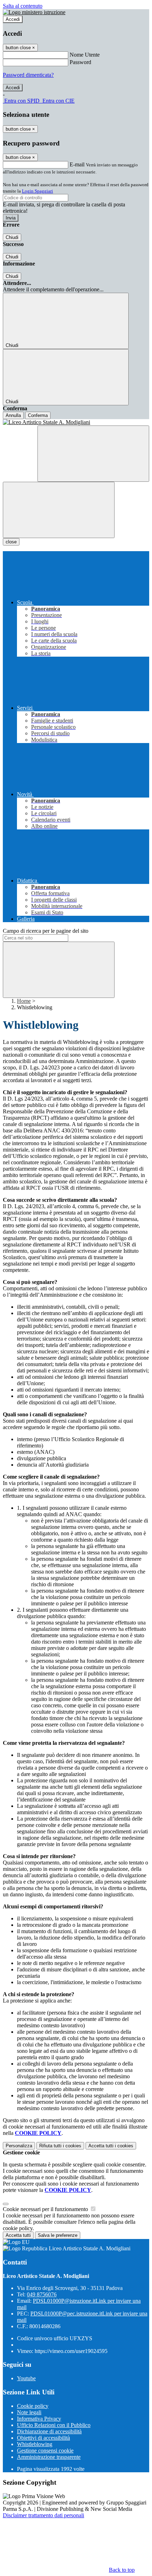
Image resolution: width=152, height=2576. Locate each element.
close (11, 542)
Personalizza (19, 2146)
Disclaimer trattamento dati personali (43, 2515)
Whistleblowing (35, 2444)
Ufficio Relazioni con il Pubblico (54, 2425)
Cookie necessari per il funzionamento (46, 2209)
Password (80, 62)
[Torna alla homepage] (76, 422)
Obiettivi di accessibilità (43, 2438)
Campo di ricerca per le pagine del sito (46, 931)
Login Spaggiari (37, 191)
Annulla (13, 415)
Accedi (13, 19)
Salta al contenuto (23, 6)
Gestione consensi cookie (45, 2451)
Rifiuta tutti (60, 2146)
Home (24, 1001)
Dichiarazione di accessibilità (49, 2431)
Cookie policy (33, 2406)
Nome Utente (85, 55)
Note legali (29, 2412)
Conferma (38, 415)
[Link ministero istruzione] (34, 12)
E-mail (77, 164)
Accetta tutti (111, 2146)
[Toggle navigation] (59, 510)
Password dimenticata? (28, 75)
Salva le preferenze (58, 2235)
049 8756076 (42, 2294)
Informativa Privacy (39, 2419)
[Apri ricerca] (93, 454)
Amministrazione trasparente (49, 2457)
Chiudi (12, 237)
